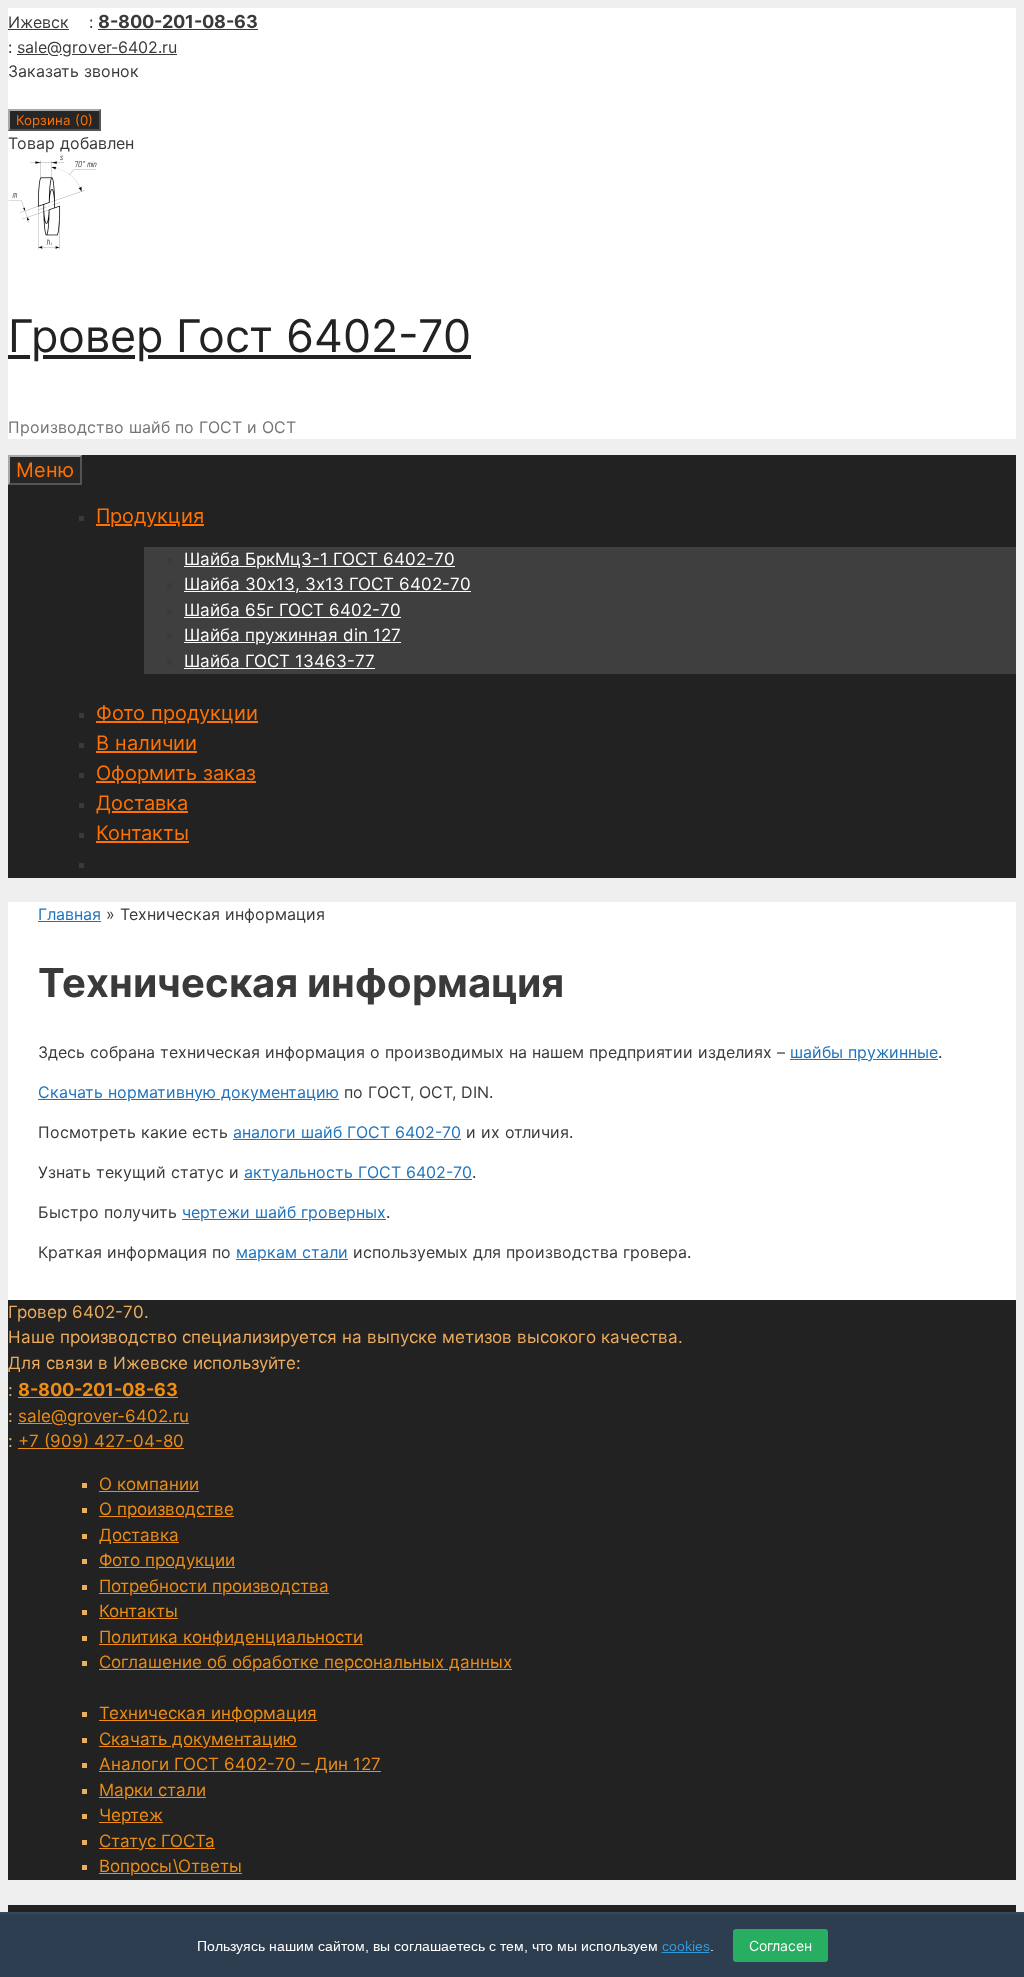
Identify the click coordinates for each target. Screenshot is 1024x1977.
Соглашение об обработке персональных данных (305, 1662)
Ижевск (38, 22)
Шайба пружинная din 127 (292, 635)
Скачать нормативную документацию (188, 1092)
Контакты (142, 833)
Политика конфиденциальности (231, 1637)
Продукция (150, 516)
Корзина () (54, 120)
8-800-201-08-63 (178, 21)
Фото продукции (177, 713)
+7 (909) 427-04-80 (101, 1441)
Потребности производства (214, 1586)
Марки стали (152, 1790)
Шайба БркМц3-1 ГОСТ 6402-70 (319, 559)
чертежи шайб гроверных (284, 1212)
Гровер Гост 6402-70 (239, 335)
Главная (69, 914)
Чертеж (131, 1815)
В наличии (146, 743)
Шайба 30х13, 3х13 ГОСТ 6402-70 (327, 584)
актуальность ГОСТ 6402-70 (358, 1172)
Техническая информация (208, 1713)
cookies (686, 1946)
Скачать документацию (198, 1739)
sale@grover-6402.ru (97, 47)
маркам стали (292, 1252)
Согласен (780, 1945)
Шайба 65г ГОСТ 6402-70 (292, 610)
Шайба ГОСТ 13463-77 (279, 661)
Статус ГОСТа (157, 1841)
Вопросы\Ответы (170, 1866)
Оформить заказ (176, 773)
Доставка (142, 803)
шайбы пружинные (864, 1052)
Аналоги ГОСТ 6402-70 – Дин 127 (240, 1764)
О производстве (166, 1509)
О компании (149, 1484)
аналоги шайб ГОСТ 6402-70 (347, 1132)
